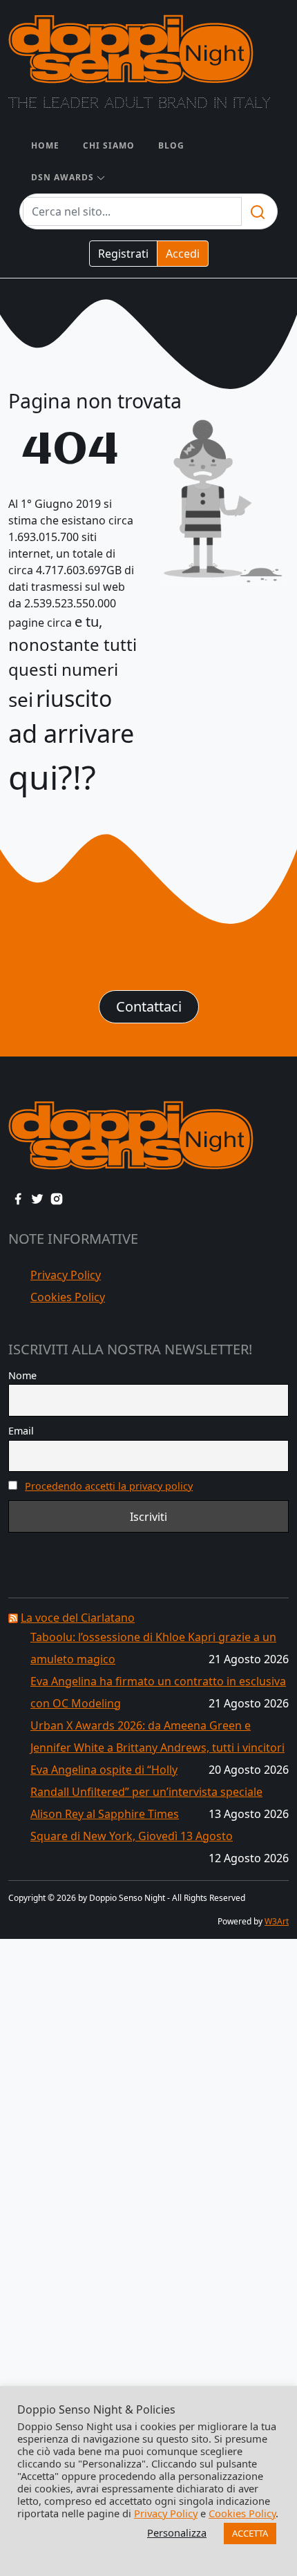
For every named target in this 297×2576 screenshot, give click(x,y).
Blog (171, 145)
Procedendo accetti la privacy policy (109, 1486)
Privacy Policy (66, 1275)
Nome (22, 1375)
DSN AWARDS (63, 177)
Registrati (123, 254)
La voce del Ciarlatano (78, 1618)
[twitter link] (37, 1197)
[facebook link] (18, 1197)
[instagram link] (57, 1197)
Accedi (183, 254)
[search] (258, 211)
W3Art (277, 1921)
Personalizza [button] (177, 2532)
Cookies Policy (68, 1297)
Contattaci (149, 1006)
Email (21, 1431)
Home (45, 145)
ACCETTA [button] (250, 2533)
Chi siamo (109, 145)
